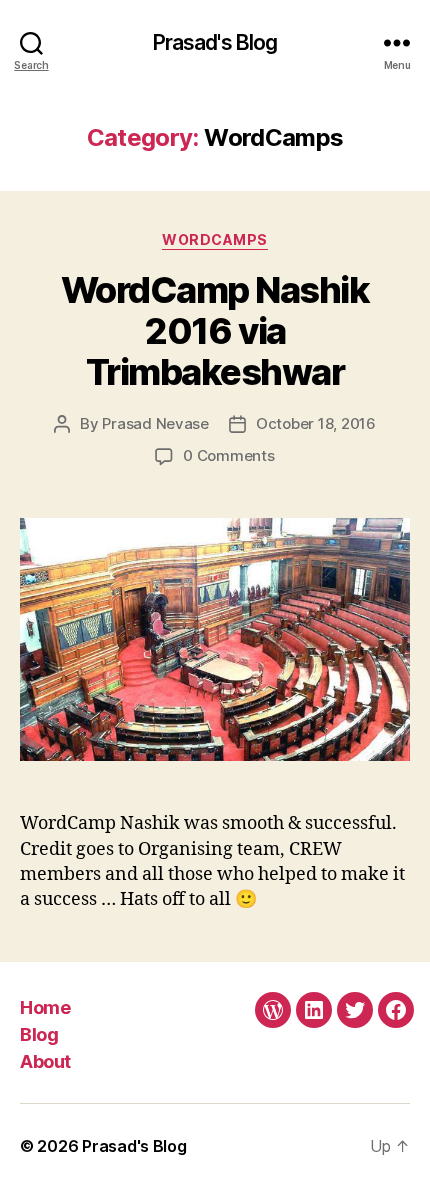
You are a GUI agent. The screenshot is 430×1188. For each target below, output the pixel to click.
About (45, 1061)
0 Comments (228, 455)
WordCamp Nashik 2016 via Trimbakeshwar (215, 331)
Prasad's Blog (215, 42)
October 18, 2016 (316, 423)
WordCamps (215, 239)
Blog (39, 1034)
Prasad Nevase (155, 423)
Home (45, 1007)
